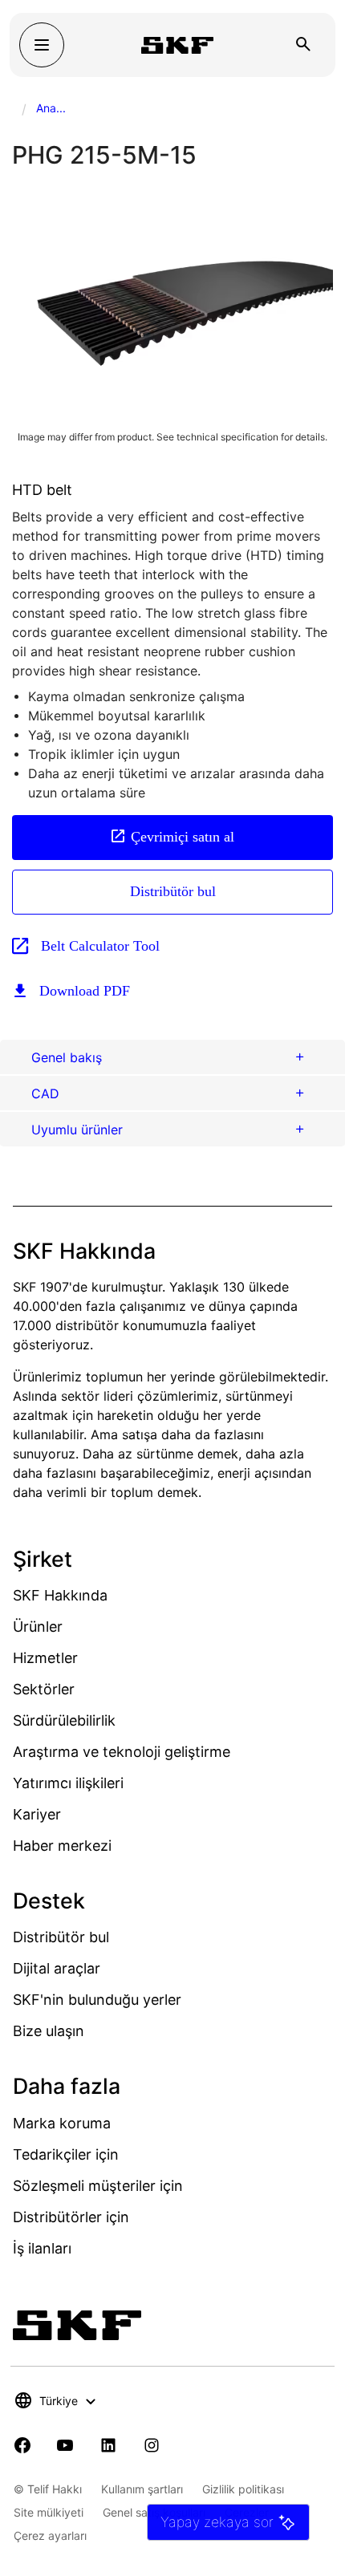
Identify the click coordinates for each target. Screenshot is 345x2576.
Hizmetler (45, 1658)
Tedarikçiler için (66, 2154)
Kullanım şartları (142, 2489)
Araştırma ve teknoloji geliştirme (122, 1752)
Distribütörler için (71, 2217)
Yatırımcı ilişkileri (68, 1783)
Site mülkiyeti (49, 2512)
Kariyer (37, 1814)
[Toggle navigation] (42, 45)
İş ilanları (42, 2248)
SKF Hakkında (60, 1595)
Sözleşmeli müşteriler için (98, 2186)
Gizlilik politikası (243, 2489)
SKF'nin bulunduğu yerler (97, 2000)
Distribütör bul (173, 891)
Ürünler (38, 1627)
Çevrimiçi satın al (183, 837)
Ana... (51, 108)
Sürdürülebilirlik (64, 1720)
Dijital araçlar (57, 1968)
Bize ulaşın (49, 2031)
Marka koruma (62, 2123)
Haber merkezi (62, 1846)
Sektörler (44, 1689)
